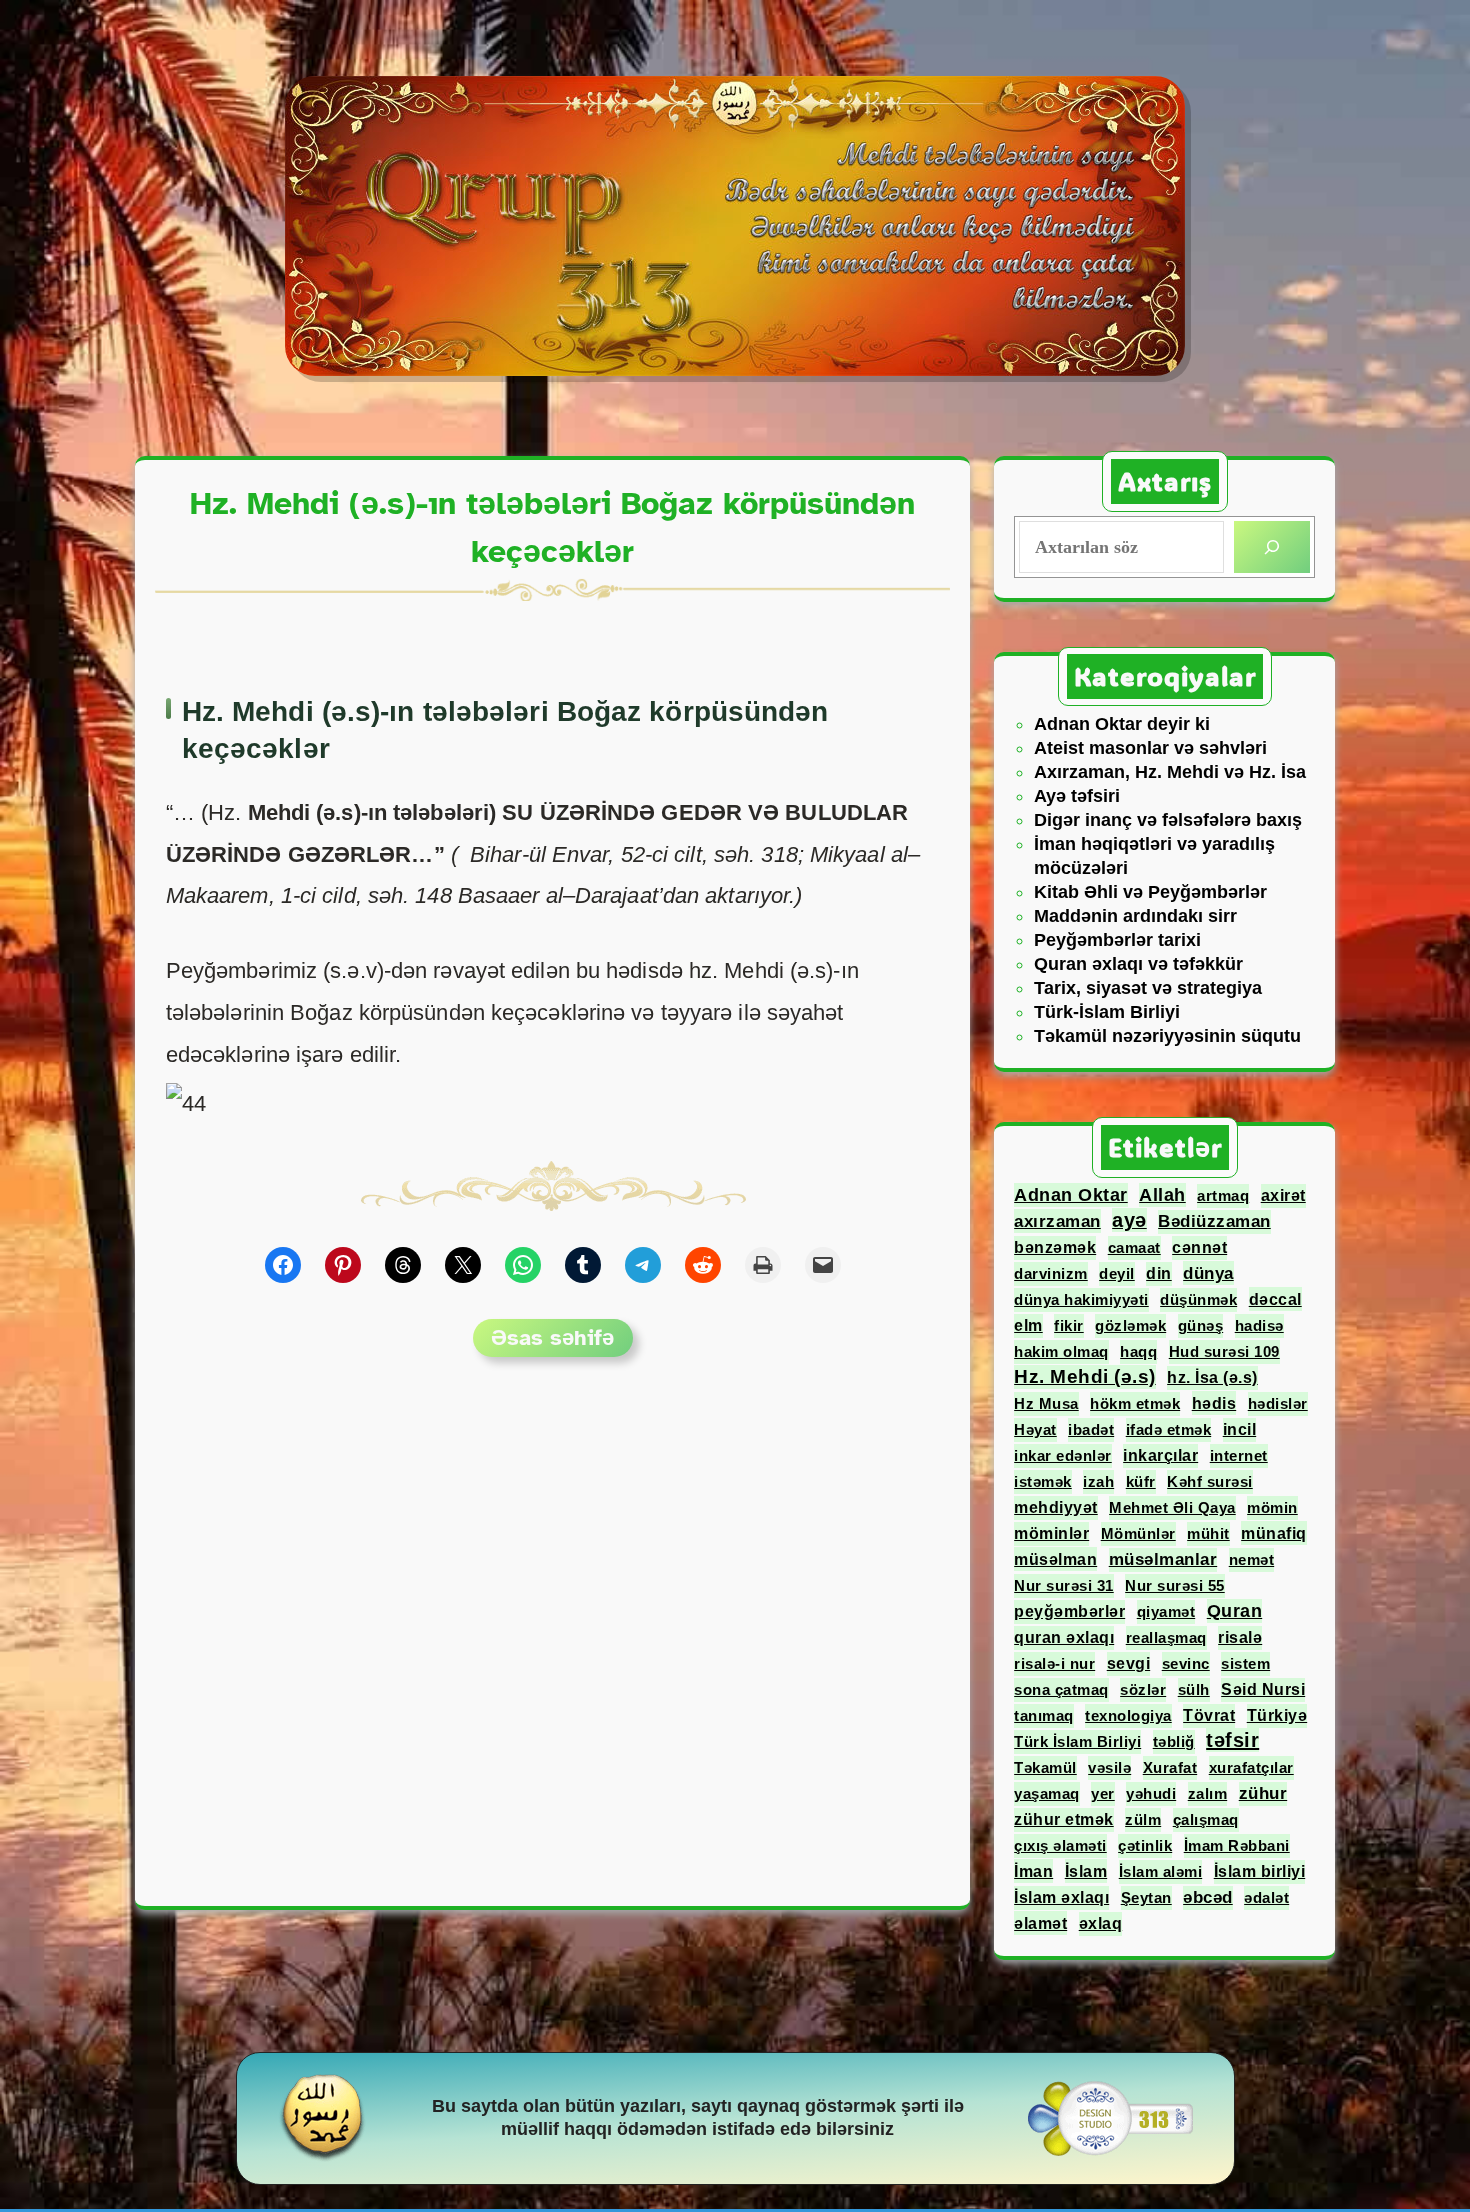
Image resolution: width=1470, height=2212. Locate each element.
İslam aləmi (1161, 1871)
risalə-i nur (1054, 1663)
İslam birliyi (1260, 1871)
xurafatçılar (1251, 1767)
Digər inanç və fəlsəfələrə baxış (1168, 820)
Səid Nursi (1263, 1689)
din (1159, 1273)
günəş (1201, 1325)
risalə (1240, 1637)
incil (1240, 1429)
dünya (1208, 1273)
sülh (1194, 1689)
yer (1103, 1793)
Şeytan (1146, 1897)
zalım (1208, 1793)
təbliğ (1174, 1741)
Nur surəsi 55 (1175, 1585)
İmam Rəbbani (1237, 1845)
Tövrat (1209, 1715)
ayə (1129, 1220)
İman (1033, 1871)
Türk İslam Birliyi (1077, 1741)
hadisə (1259, 1325)
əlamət (1040, 1923)
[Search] (1272, 547)
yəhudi (1151, 1793)
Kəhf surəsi (1210, 1481)
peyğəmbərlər (1069, 1611)
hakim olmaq (1061, 1351)
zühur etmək (1064, 1819)
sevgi (1129, 1663)
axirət (1283, 1195)
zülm (1143, 1819)
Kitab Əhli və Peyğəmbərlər (1150, 892)
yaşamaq (1047, 1793)
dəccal (1275, 1299)
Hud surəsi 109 (1224, 1351)
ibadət (1091, 1429)
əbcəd (1208, 1897)
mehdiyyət (1056, 1507)
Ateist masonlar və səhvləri (1150, 748)
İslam (1086, 1871)
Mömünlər (1138, 1533)
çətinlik (1145, 1845)
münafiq (1274, 1533)
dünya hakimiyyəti (1081, 1299)
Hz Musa (1046, 1403)
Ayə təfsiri (1077, 796)
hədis (1214, 1403)
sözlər (1143, 1689)
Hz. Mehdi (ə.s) (1085, 1376)
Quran (1235, 1611)
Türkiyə (1277, 1715)
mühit (1208, 1533)
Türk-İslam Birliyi (1107, 1012)
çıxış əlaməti (1060, 1845)
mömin (1272, 1507)
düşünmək (1198, 1299)
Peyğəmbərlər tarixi (1117, 940)
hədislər (1278, 1403)
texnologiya (1128, 1715)
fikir (1069, 1325)
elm (1028, 1325)
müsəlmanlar (1163, 1559)
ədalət (1266, 1897)
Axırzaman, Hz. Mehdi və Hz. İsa (1170, 772)
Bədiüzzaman (1214, 1221)
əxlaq (1101, 1923)
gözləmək (1130, 1325)
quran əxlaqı (1064, 1637)
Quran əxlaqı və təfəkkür (1138, 964)
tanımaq (1044, 1715)
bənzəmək (1055, 1247)
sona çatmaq (1061, 1689)
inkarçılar (1160, 1455)
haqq (1138, 1351)
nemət (1252, 1559)
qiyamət (1166, 1611)
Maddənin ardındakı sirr (1135, 916)
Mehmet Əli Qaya (1172, 1507)
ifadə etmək (1169, 1429)
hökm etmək (1135, 1403)
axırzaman (1057, 1221)
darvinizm (1051, 1273)
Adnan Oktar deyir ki (1122, 724)
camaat (1134, 1247)
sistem (1245, 1663)
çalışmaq (1206, 1819)
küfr (1141, 1481)
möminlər (1051, 1533)
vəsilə (1109, 1767)
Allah (1162, 1195)
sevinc (1186, 1663)
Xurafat (1170, 1767)
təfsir (1232, 1740)
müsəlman (1055, 1559)
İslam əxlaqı (1061, 1897)
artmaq (1223, 1195)
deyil (1117, 1273)
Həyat (1035, 1429)
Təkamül (1045, 1767)
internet (1239, 1455)
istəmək (1043, 1481)
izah (1098, 1481)
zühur (1263, 1793)
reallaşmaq (1166, 1637)
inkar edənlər (1063, 1455)
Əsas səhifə (552, 1337)
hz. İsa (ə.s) (1212, 1377)
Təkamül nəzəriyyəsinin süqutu (1167, 1036)
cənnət (1199, 1247)
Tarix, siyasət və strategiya (1148, 988)
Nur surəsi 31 (1064, 1585)
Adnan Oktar (1071, 1195)
